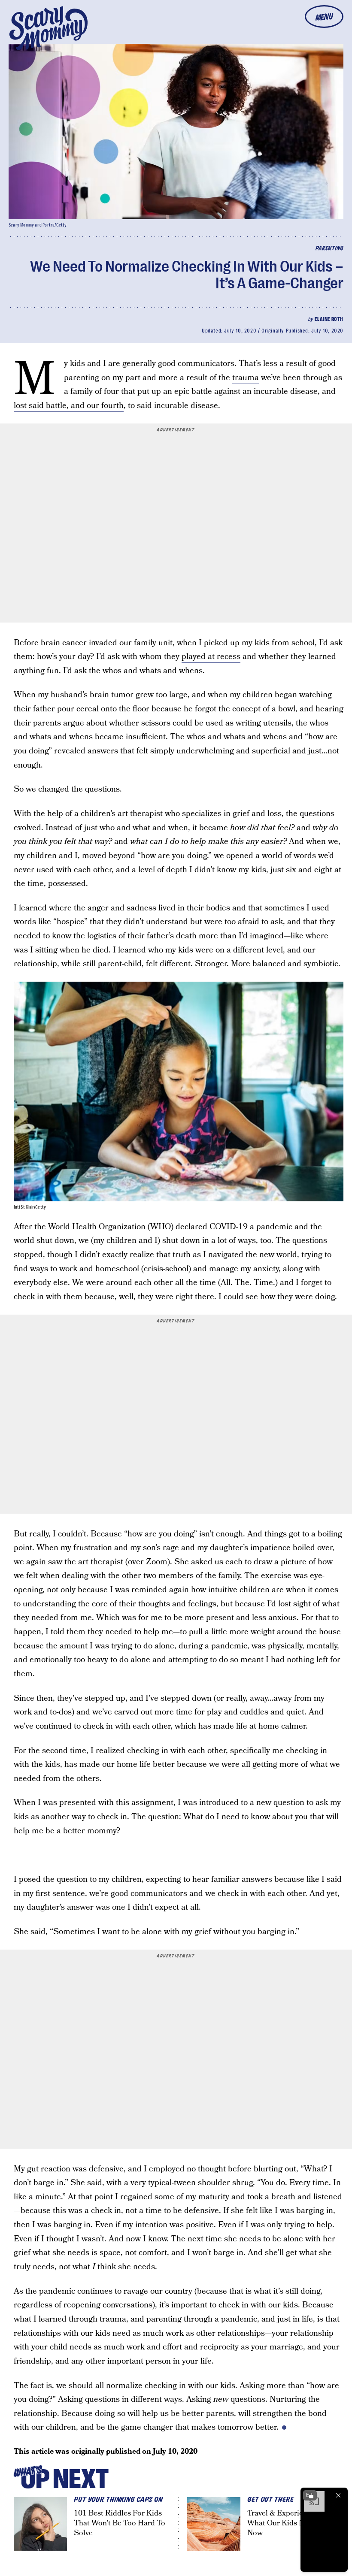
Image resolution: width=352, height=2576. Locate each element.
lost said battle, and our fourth (69, 406)
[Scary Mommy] (49, 28)
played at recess (211, 657)
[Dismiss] (338, 2495)
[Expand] (310, 2495)
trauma (246, 378)
